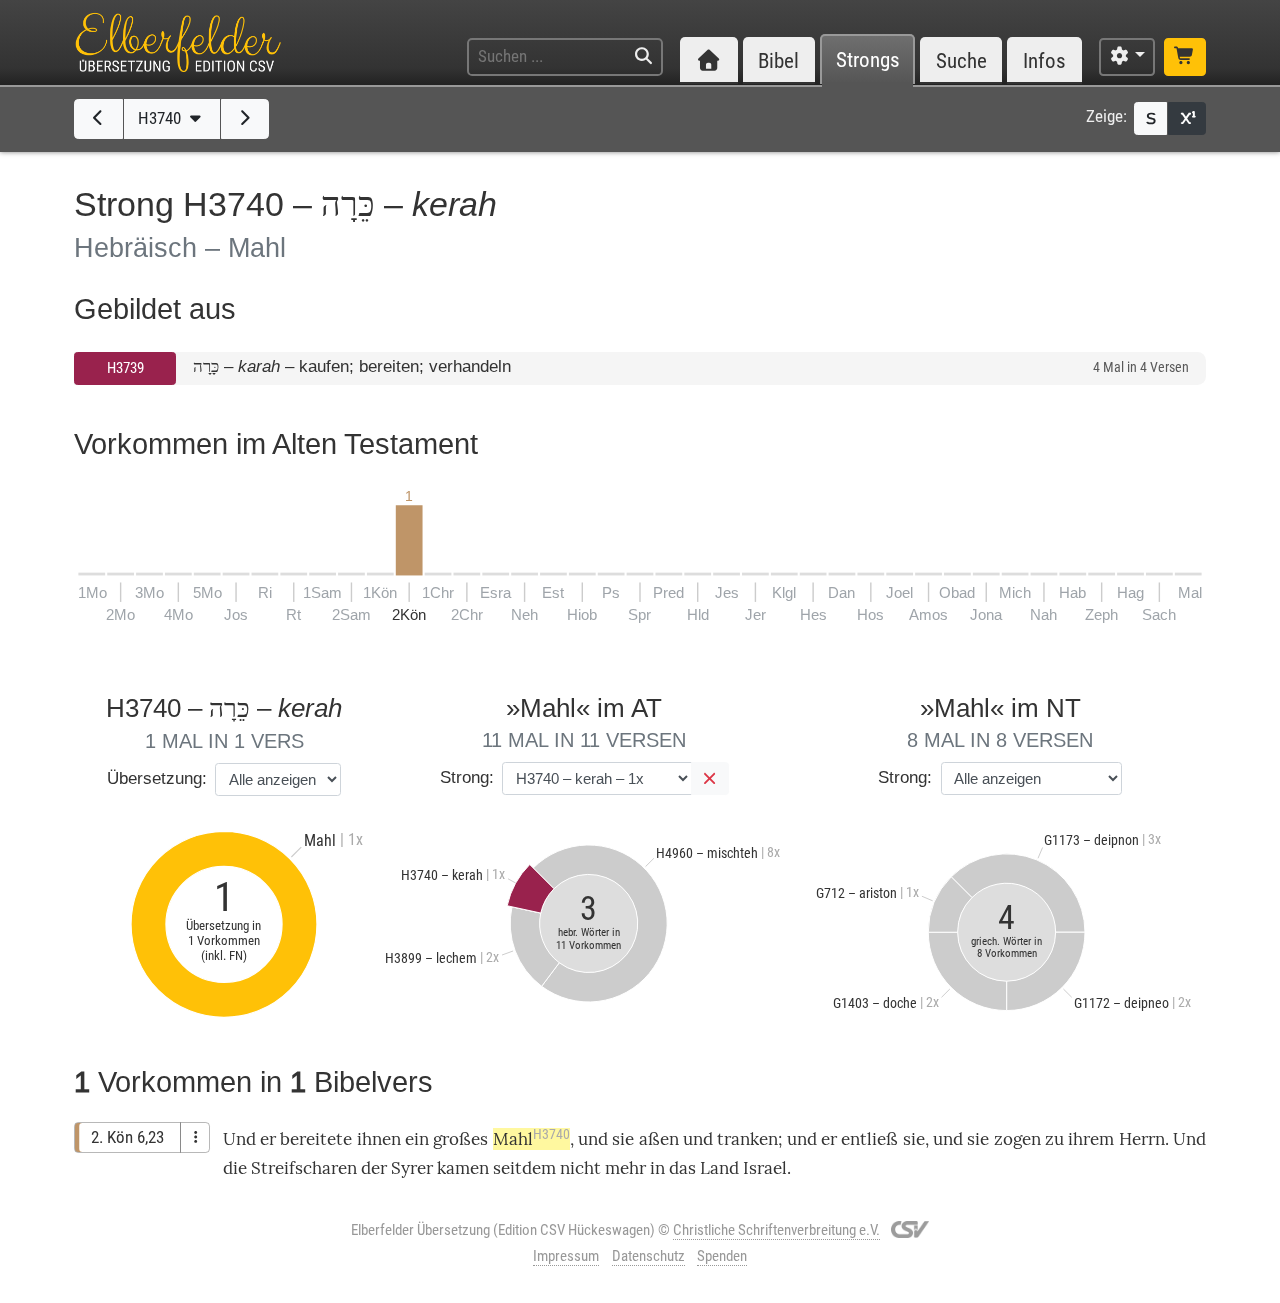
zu (1054, 1139)
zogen (1017, 1139)
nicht (580, 1168)
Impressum (566, 1256)
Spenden (722, 1256)
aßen (659, 1139)
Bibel (778, 60)
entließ (869, 1139)
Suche (961, 60)
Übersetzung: (157, 778)
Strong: (467, 777)
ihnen (379, 1139)
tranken (747, 1139)
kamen (463, 1168)
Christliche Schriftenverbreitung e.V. (776, 1230)
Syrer (412, 1168)
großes (460, 1139)
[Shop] (1185, 57)
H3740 (161, 118)
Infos (1044, 60)
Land (719, 1168)
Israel (765, 1168)
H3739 (125, 368)
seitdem (524, 1168)
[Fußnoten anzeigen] (1187, 118)
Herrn (1142, 1139)
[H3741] (245, 119)
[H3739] (98, 119)
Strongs (868, 60)
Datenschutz (648, 1256)
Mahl (531, 1139)
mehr (625, 1168)
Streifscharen (304, 1168)
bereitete (316, 1139)
